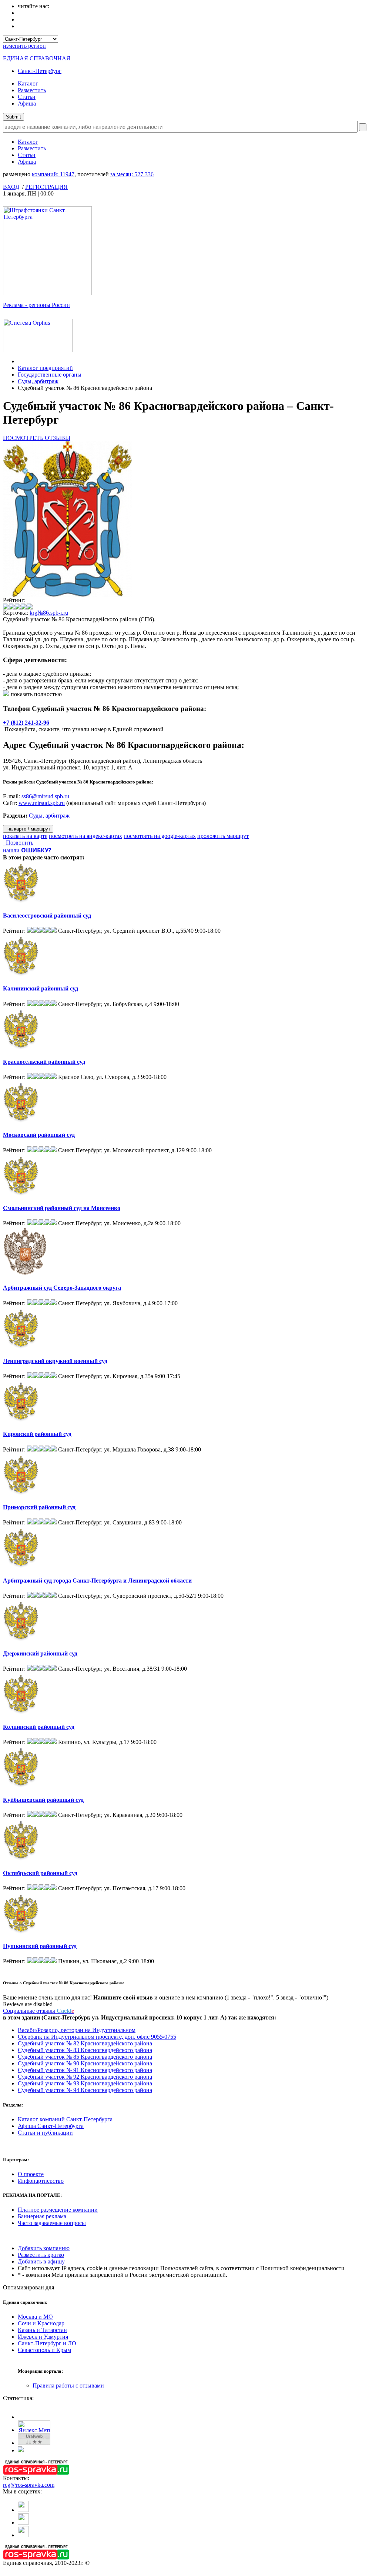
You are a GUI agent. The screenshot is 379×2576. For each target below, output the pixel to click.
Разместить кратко (41, 2255)
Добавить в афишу (41, 2261)
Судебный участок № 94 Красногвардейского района (85, 2090)
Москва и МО (35, 2317)
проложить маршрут (223, 836)
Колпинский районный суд (39, 1727)
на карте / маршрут (28, 829)
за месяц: (132, 174)
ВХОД (11, 187)
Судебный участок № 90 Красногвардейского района (85, 2063)
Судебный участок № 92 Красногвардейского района (85, 2077)
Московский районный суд (39, 1135)
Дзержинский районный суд (40, 1653)
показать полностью (36, 694)
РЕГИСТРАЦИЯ (46, 187)
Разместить (32, 90)
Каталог (28, 83)
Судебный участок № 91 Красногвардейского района (85, 2070)
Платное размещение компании (58, 2210)
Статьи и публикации (45, 2133)
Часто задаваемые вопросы (52, 2223)
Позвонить (18, 843)
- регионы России (36, 305)
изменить (24, 46)
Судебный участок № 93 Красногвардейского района (85, 2083)
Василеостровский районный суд (47, 916)
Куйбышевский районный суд (43, 1800)
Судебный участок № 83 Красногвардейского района (85, 2050)
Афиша (27, 103)
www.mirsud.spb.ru (42, 803)
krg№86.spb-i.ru (49, 613)
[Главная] (20, 361)
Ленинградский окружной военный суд (55, 1361)
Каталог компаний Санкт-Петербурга (65, 2119)
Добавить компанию (44, 2248)
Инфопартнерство (41, 2181)
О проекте (31, 2174)
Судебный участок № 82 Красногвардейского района (85, 2043)
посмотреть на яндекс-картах (85, 836)
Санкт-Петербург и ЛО (47, 2343)
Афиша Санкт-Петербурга (51, 2126)
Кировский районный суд (37, 1434)
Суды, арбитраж (38, 381)
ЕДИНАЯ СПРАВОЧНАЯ (37, 58)
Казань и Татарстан (42, 2330)
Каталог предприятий (45, 368)
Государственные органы (50, 375)
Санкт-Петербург (40, 71)
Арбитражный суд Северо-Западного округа (62, 1288)
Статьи (27, 97)
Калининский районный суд (41, 988)
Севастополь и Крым (44, 2350)
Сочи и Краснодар (41, 2323)
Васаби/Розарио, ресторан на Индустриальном (77, 2030)
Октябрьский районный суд (40, 1873)
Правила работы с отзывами (68, 2385)
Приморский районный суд (39, 1507)
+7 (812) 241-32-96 (26, 723)
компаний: (53, 174)
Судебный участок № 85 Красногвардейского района (85, 2057)
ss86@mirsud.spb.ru (45, 796)
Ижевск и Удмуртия (43, 2337)
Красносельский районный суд (44, 1062)
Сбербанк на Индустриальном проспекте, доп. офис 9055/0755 (97, 2037)
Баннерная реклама (42, 2216)
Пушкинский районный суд (40, 1946)
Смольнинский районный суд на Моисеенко (62, 1208)
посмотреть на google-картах (160, 836)
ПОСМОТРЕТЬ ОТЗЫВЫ (37, 438)
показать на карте (25, 836)
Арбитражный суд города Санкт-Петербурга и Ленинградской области (97, 1581)
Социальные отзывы (38, 2011)
